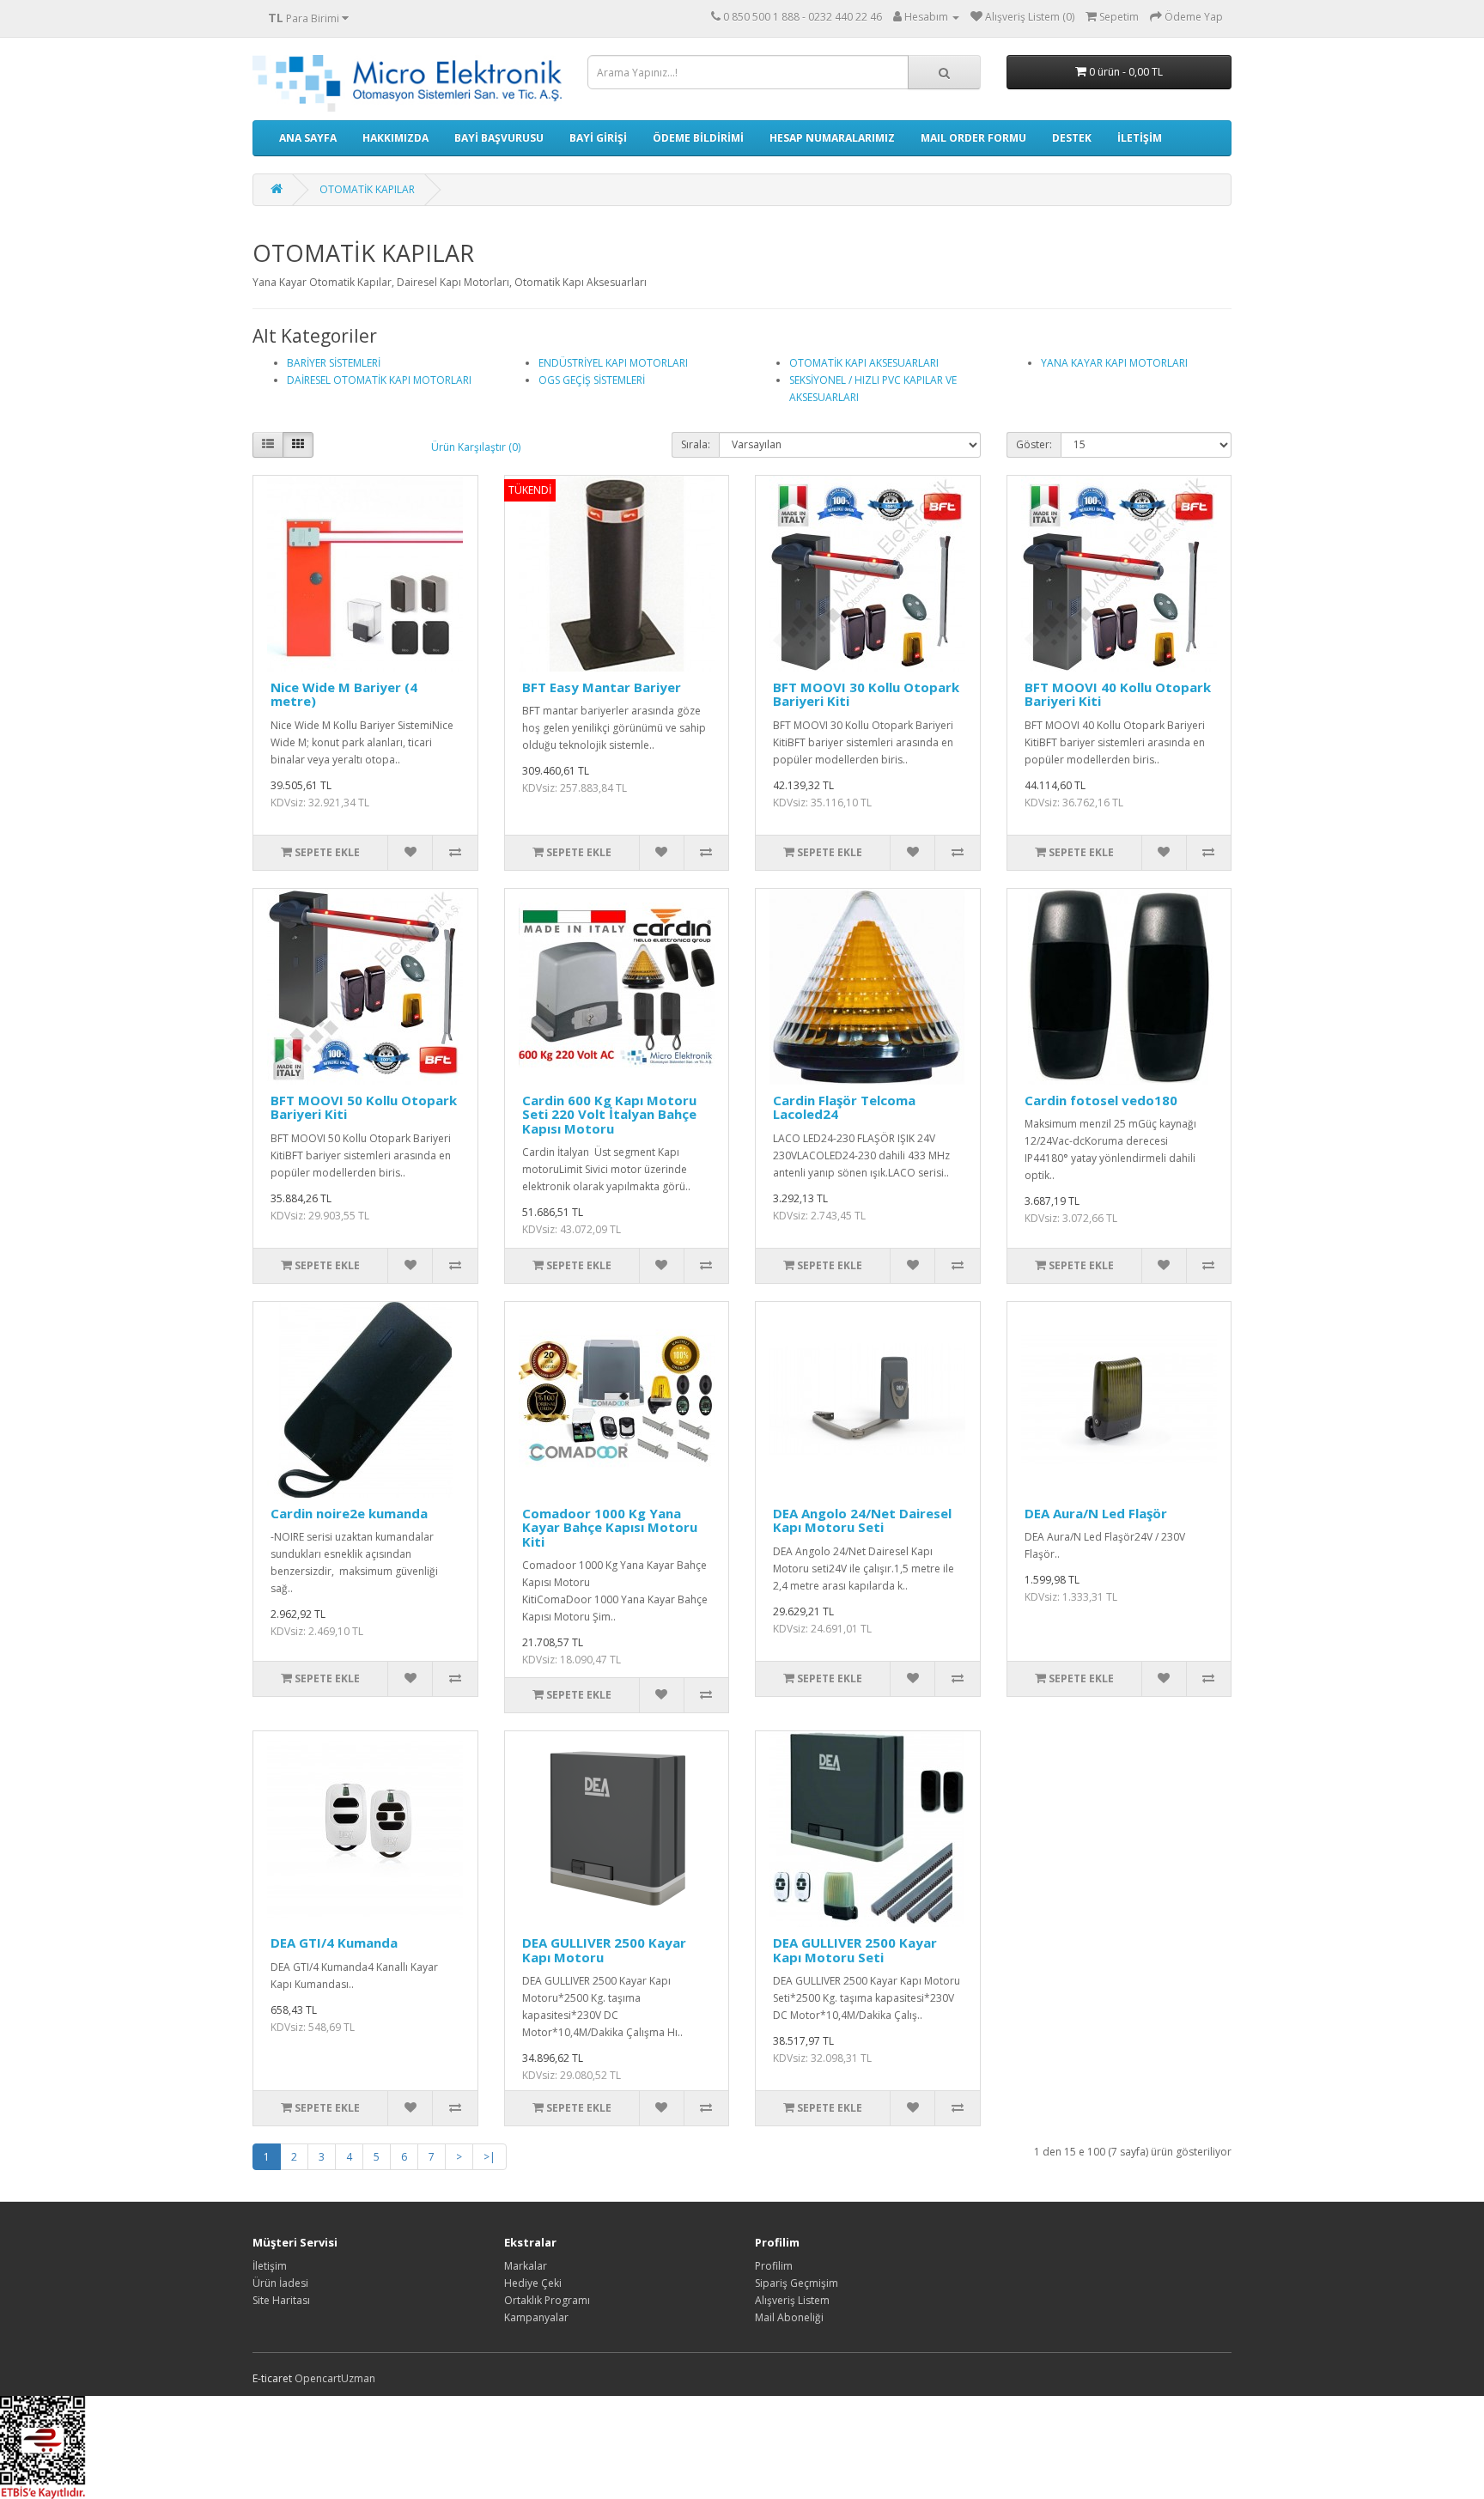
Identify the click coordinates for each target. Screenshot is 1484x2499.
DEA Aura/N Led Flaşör (1096, 1513)
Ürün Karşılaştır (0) (476, 447)
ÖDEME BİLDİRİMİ (698, 138)
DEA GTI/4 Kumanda (334, 1943)
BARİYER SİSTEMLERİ (334, 363)
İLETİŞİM (1140, 138)
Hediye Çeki (533, 2283)
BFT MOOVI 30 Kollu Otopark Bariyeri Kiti (866, 694)
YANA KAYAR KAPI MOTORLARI (1114, 363)
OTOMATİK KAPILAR (367, 189)
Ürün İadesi (280, 2283)
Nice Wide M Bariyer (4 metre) (344, 694)
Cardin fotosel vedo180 (1101, 1100)
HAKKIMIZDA (395, 138)
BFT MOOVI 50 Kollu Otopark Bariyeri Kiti (364, 1107)
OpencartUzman (335, 2378)
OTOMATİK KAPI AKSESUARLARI (864, 363)
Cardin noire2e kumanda (349, 1513)
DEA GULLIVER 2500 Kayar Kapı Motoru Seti (855, 1950)
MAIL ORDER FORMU (973, 138)
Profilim (774, 2266)
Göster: (1034, 444)
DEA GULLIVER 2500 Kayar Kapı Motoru (604, 1950)
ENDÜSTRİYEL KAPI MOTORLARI (613, 363)
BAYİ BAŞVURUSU (499, 138)
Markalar (526, 2266)
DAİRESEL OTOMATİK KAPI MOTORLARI (379, 380)
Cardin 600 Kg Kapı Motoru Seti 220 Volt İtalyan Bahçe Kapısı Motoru (609, 1114)
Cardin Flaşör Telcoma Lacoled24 (844, 1107)
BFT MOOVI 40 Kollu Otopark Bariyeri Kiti (1118, 694)
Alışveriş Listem (792, 2300)
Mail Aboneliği (789, 2317)
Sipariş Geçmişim (797, 2283)
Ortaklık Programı (547, 2300)
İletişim (270, 2266)
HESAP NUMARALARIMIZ (832, 138)
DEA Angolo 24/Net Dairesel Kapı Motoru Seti (862, 1520)
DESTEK (1072, 138)
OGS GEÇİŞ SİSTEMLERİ (592, 380)
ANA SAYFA (308, 138)
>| (490, 2157)
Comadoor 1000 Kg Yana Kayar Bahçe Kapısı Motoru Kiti (610, 1527)
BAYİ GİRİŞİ (598, 138)
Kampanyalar (536, 2317)
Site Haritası (281, 2300)
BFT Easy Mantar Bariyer (602, 687)
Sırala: (696, 444)
